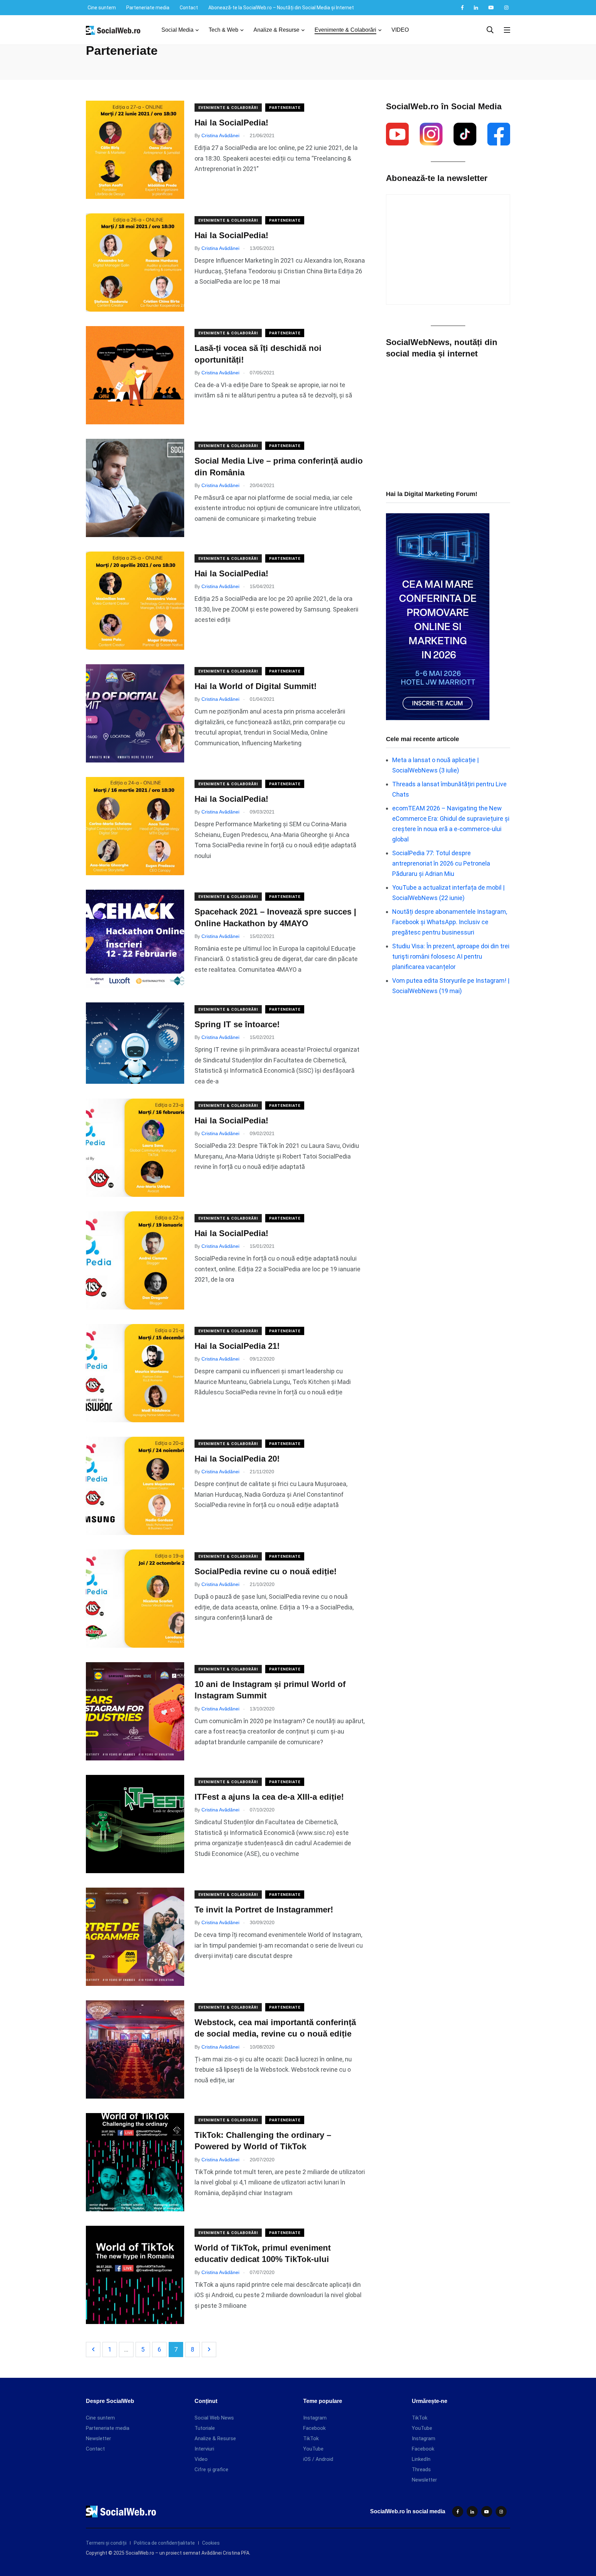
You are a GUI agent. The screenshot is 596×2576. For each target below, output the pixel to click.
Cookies (211, 2543)
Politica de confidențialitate (164, 2543)
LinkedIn (421, 2459)
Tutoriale (205, 2428)
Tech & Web (223, 30)
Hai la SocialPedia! (231, 123)
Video (201, 2459)
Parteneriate (285, 108)
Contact (189, 8)
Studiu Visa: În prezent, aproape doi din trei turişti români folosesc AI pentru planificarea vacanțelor (451, 956)
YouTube (313, 2449)
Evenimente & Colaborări (345, 30)
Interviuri (204, 2449)
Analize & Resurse (276, 30)
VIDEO (400, 30)
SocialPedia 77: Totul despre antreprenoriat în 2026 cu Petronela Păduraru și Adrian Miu (441, 863)
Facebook (314, 2428)
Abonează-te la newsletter (437, 178)
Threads (421, 2469)
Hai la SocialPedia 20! (237, 1459)
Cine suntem (102, 8)
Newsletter (98, 2438)
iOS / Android (318, 2459)
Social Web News (214, 2418)
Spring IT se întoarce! (237, 1024)
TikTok (311, 2438)
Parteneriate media (148, 8)
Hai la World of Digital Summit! (256, 686)
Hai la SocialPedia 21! (237, 1346)
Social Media (177, 30)
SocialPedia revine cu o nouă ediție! (266, 1571)
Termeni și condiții (106, 2543)
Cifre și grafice (211, 2469)
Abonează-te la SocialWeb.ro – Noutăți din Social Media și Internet (281, 8)
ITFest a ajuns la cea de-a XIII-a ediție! (269, 1797)
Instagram (315, 2418)
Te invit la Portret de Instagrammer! (264, 1910)
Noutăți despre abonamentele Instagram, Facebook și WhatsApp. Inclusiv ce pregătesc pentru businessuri (450, 922)
